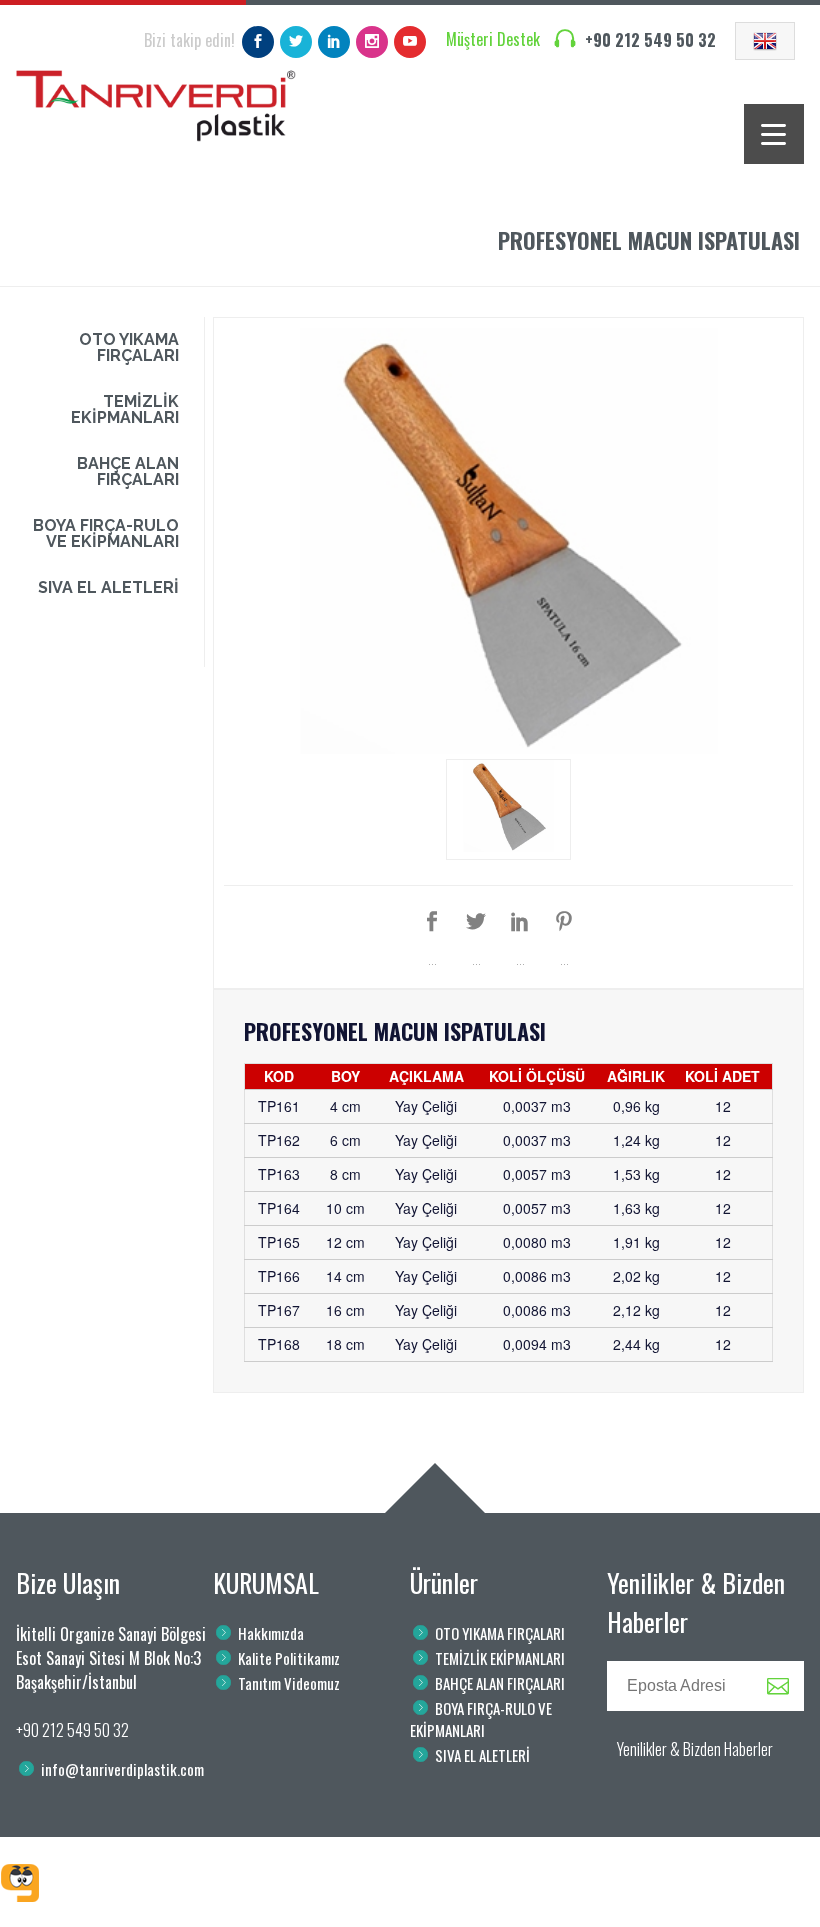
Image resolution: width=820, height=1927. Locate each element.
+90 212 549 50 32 (650, 40)
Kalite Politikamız (289, 1658)
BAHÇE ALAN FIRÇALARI (128, 471)
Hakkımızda (271, 1633)
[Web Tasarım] (20, 1883)
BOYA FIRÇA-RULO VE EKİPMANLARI (106, 533)
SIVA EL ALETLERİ (108, 587)
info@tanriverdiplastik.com (122, 1769)
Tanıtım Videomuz (289, 1683)
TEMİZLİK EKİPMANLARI (125, 409)
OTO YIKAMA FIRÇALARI (129, 347)
